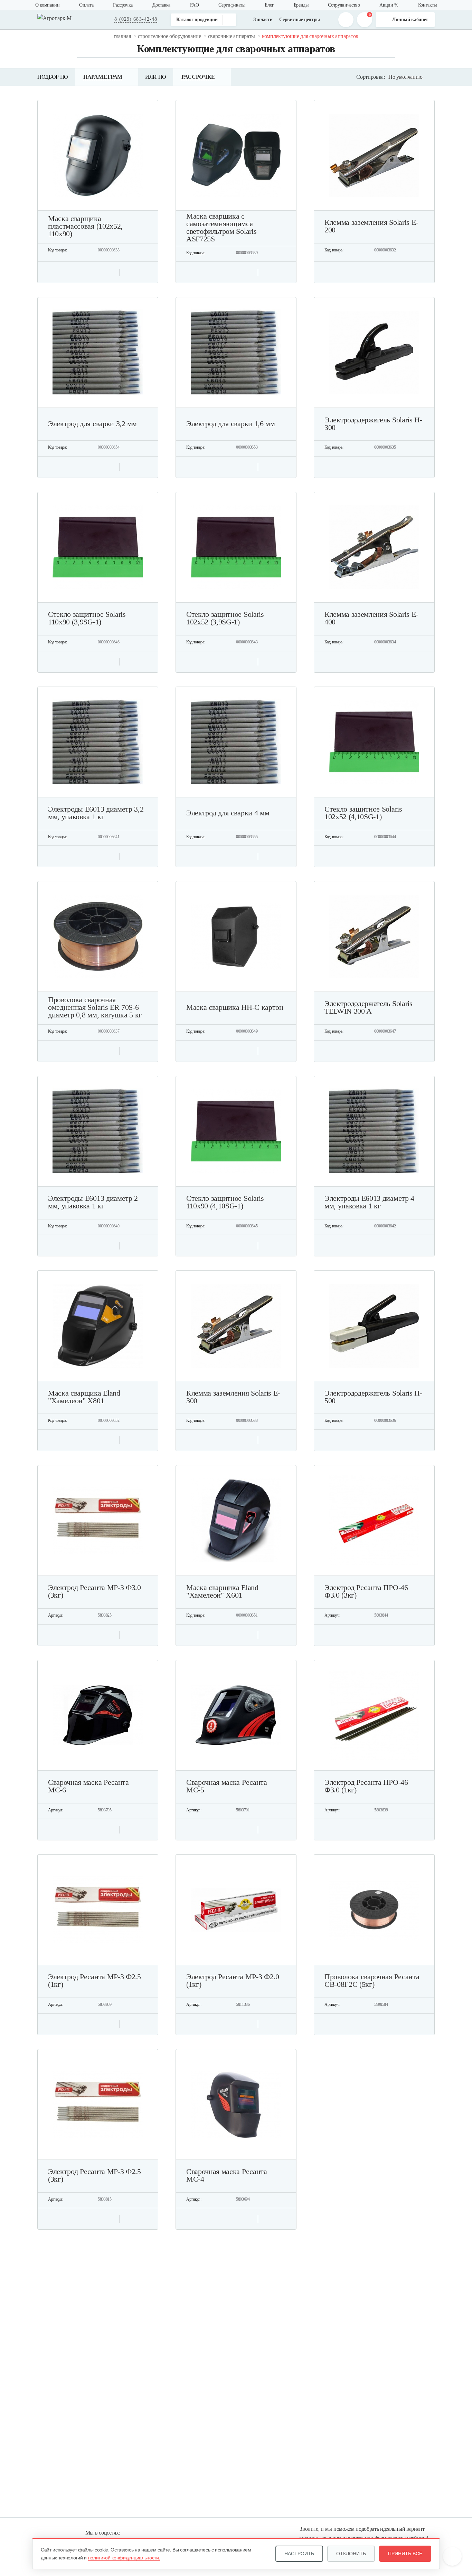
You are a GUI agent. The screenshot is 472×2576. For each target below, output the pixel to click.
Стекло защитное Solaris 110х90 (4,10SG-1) (225, 1202)
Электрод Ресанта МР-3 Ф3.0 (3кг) (95, 1591)
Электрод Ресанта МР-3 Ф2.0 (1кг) (233, 1981)
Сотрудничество (344, 5)
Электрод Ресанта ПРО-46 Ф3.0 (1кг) (366, 1786)
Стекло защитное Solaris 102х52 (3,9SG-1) (225, 618)
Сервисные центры (300, 20)
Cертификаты (232, 5)
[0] (365, 20)
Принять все (405, 2554)
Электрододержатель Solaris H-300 (373, 424)
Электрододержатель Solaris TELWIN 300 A (369, 1007)
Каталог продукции (197, 20)
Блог (269, 5)
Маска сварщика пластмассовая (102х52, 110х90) (85, 226)
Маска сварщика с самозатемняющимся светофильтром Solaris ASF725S (221, 228)
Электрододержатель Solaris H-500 (373, 1397)
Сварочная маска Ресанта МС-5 (227, 1786)
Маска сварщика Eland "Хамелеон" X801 (84, 1397)
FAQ (195, 5)
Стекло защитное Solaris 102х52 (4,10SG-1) (363, 813)
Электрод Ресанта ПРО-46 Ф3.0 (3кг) (366, 1591)
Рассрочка (123, 5)
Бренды (301, 5)
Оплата (86, 5)
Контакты (427, 5)
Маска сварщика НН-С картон (235, 1007)
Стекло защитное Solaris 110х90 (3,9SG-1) (87, 618)
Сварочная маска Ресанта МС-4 (227, 2175)
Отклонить (351, 2554)
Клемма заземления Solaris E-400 (371, 618)
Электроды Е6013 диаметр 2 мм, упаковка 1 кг (93, 1202)
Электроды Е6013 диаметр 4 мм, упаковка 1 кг (369, 1202)
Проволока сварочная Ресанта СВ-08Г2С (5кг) (372, 1981)
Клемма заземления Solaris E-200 (371, 226)
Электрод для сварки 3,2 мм (92, 424)
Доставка (161, 5)
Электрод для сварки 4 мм (228, 813)
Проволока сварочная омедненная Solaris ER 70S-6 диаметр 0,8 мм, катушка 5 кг (95, 1007)
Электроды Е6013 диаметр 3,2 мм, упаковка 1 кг (96, 813)
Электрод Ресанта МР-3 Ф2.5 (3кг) (95, 2175)
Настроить (299, 2554)
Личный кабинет (410, 20)
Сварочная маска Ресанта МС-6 (88, 1786)
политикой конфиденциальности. (124, 2558)
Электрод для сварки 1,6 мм (231, 424)
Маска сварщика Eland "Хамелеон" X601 (222, 1591)
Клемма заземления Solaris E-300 (233, 1397)
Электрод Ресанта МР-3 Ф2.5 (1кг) (95, 1981)
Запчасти (263, 20)
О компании (48, 5)
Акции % (389, 5)
